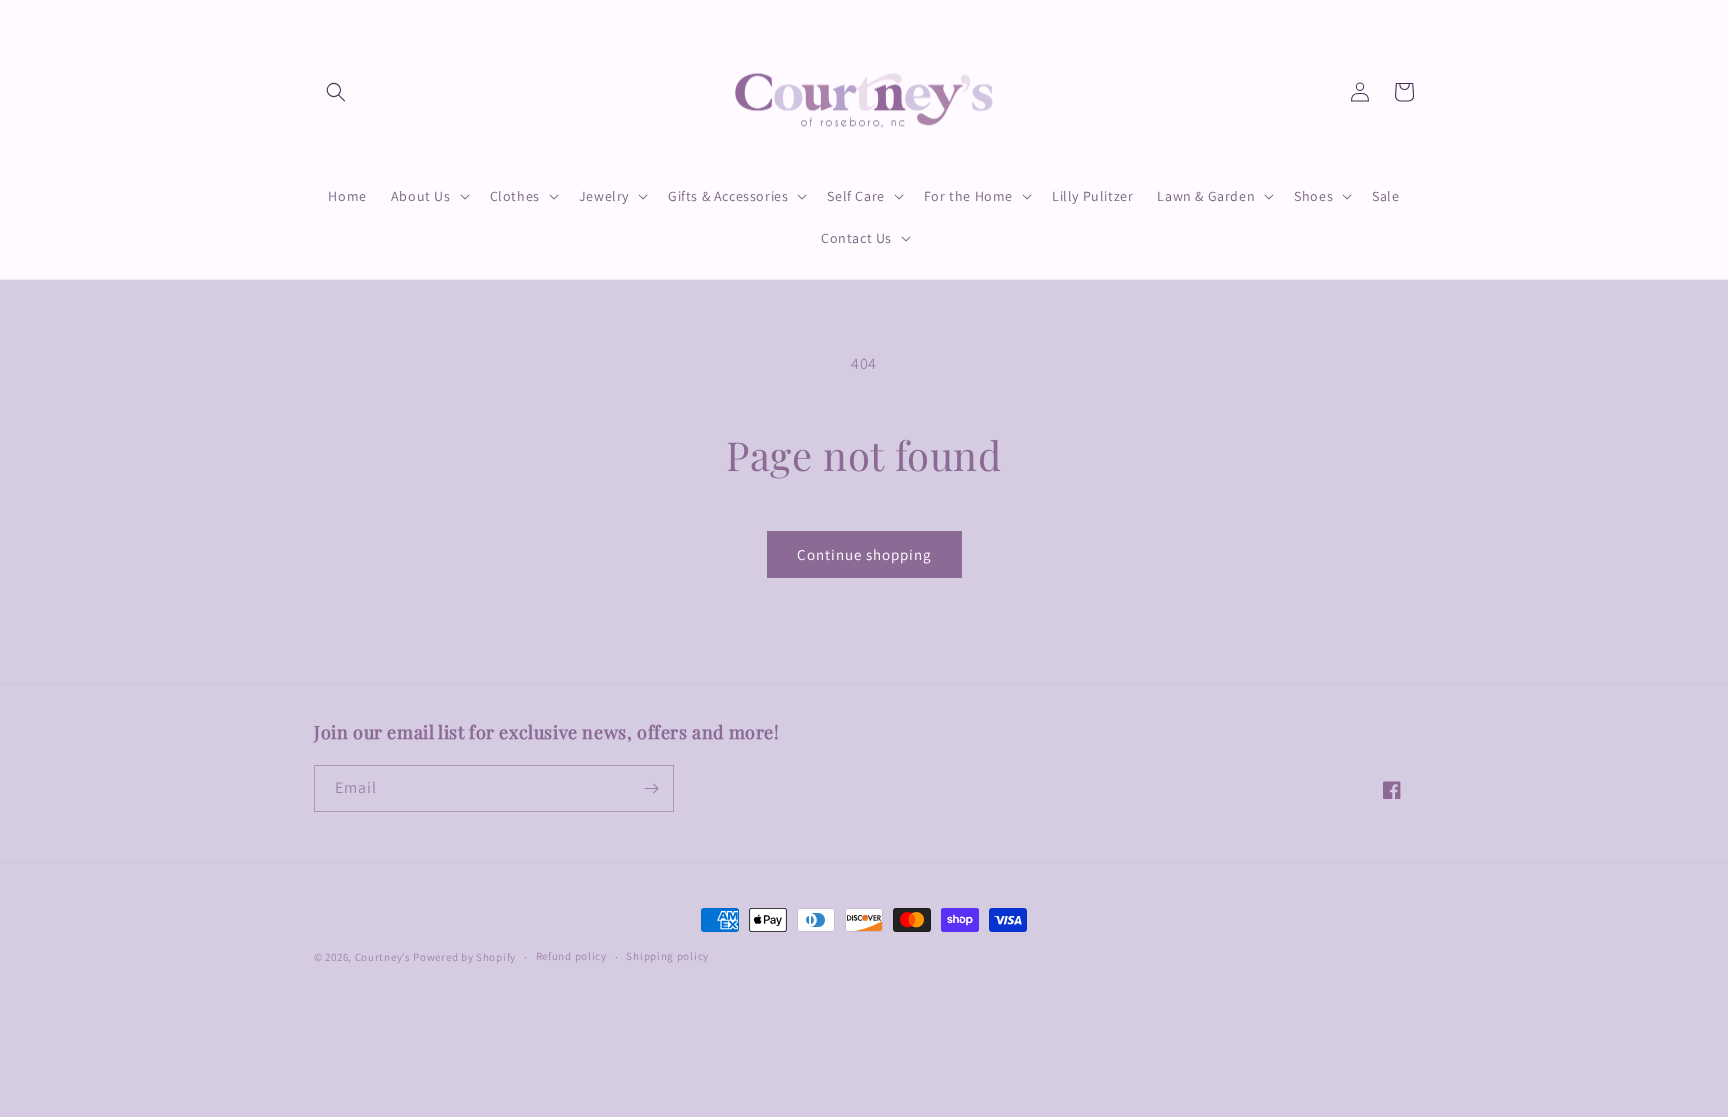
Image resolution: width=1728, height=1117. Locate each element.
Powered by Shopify (464, 957)
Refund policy (571, 956)
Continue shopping (864, 554)
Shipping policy (667, 956)
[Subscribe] (651, 788)
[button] (336, 92)
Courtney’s (384, 957)
